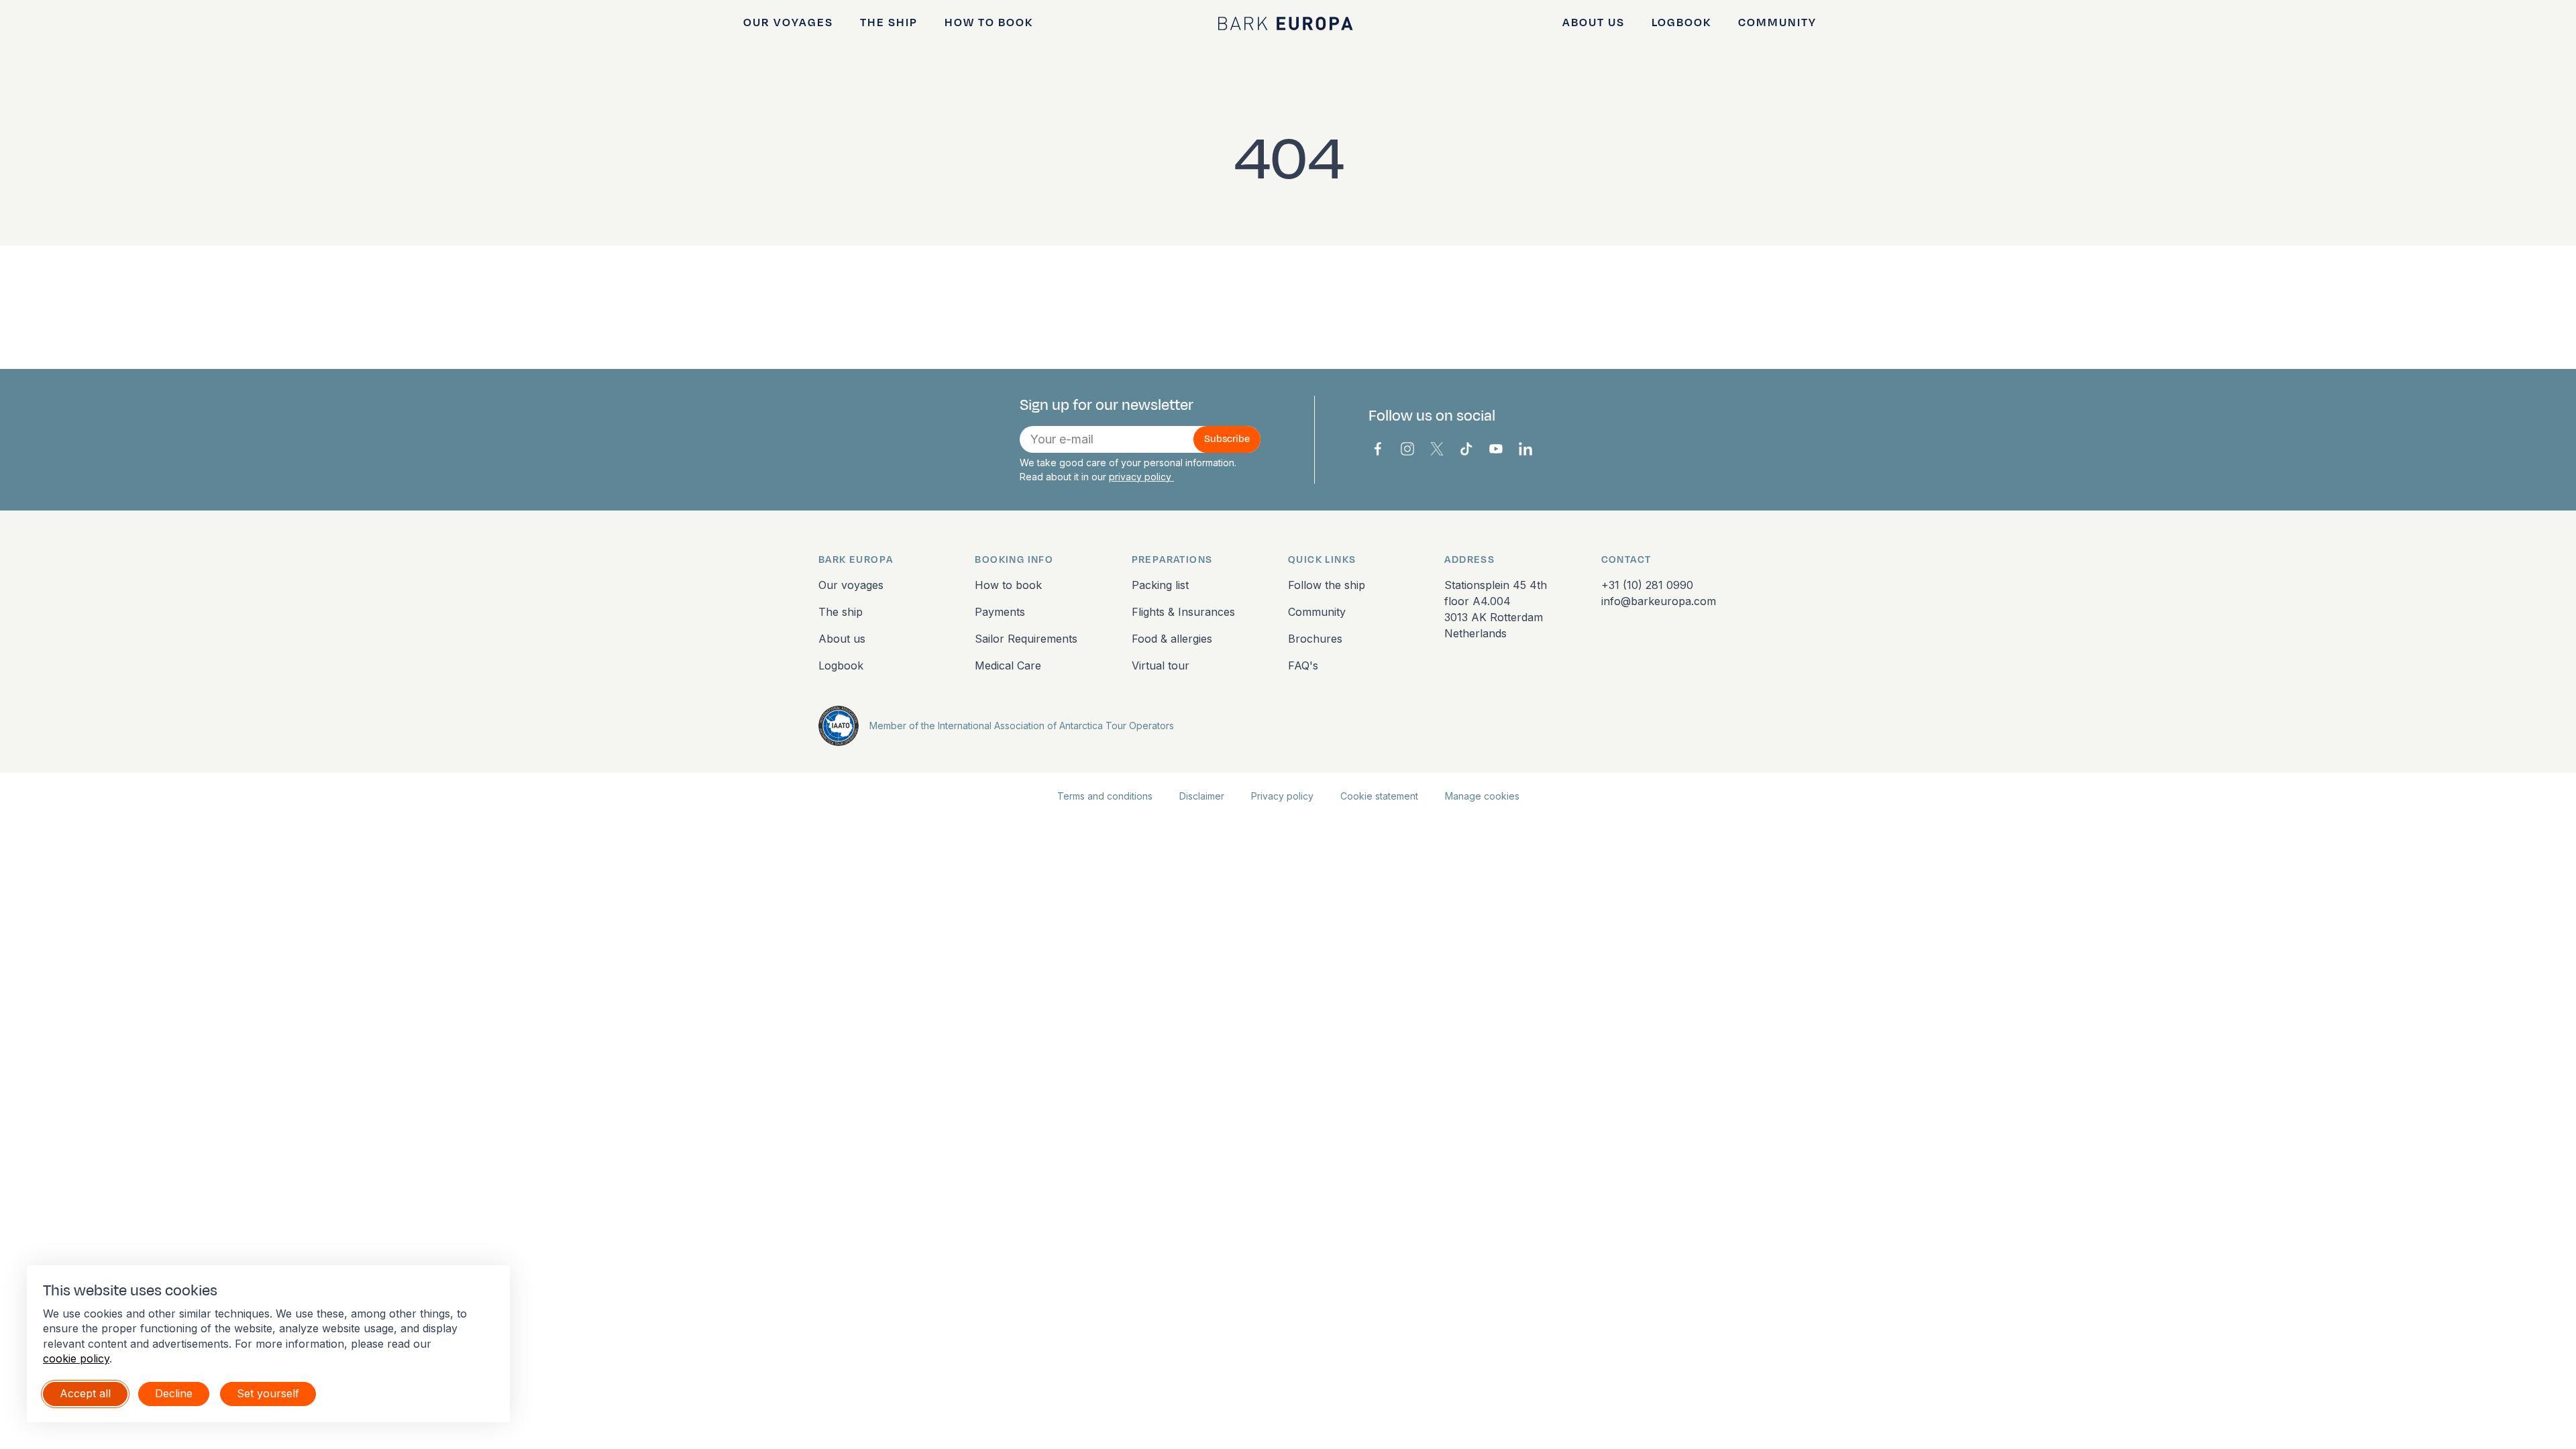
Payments (1000, 612)
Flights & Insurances (1183, 612)
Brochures (1315, 639)
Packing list (1160, 585)
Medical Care (1008, 665)
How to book (989, 23)
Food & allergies (1172, 639)
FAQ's (1303, 665)
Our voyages (788, 23)
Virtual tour (1161, 665)
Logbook (1681, 23)
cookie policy (76, 1358)
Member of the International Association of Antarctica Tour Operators (1022, 726)
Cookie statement (1379, 796)
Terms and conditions (1105, 796)
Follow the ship (1327, 585)
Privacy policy (1282, 796)
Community (1777, 23)
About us (1594, 23)
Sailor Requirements (1026, 639)
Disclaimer (1202, 796)
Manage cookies (1482, 796)
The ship (889, 23)
